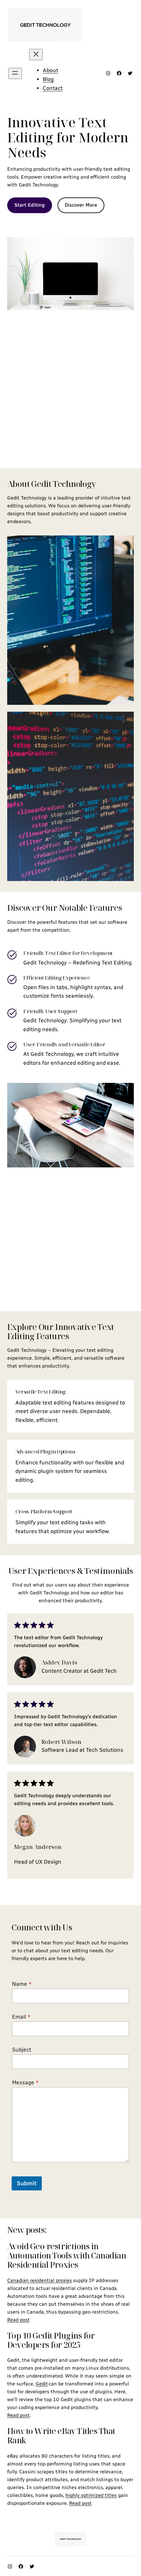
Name (22, 1984)
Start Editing (30, 205)
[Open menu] (15, 73)
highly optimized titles (91, 2495)
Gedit (42, 2384)
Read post (18, 2320)
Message (25, 2082)
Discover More (81, 205)
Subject (22, 2050)
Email (21, 2017)
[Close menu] (36, 55)
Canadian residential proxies (40, 2280)
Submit (27, 2183)
